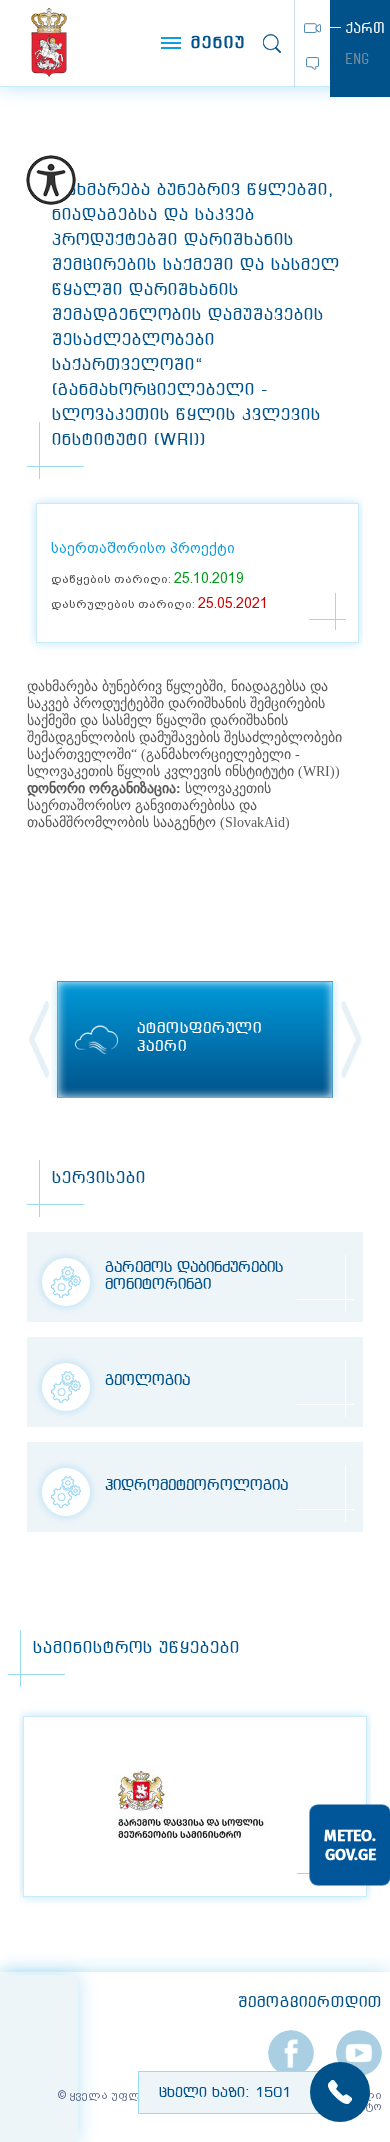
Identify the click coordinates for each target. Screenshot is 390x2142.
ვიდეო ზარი (312, 28)
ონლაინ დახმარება (312, 63)
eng (357, 59)
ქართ (365, 28)
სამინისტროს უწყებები (136, 1648)
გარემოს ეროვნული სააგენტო (49, 42)
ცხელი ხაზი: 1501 (225, 2093)
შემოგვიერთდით (310, 2003)
